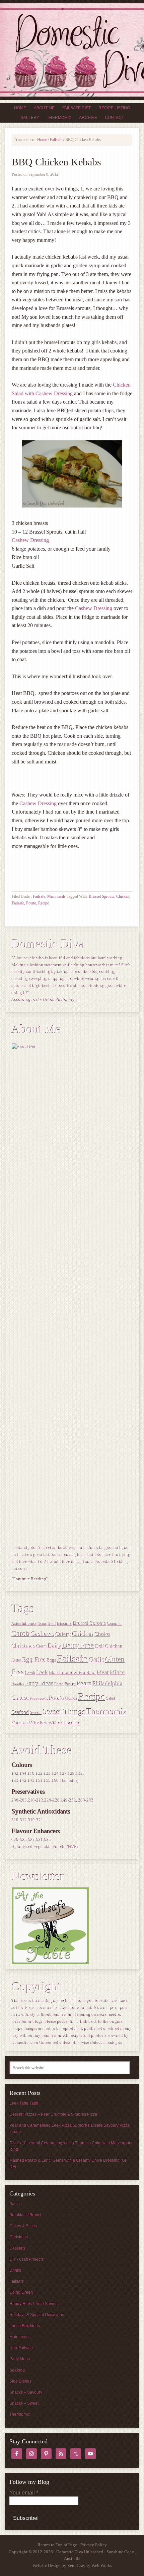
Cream (42, 1647)
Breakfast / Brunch (26, 2215)
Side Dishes (20, 2381)
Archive (88, 118)
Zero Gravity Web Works (90, 2565)
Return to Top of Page (57, 2545)
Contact (114, 118)
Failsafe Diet (77, 108)
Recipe (44, 903)
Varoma (20, 1723)
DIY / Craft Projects (26, 2259)
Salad (111, 1699)
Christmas (24, 1646)
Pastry (70, 1684)
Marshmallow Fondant (73, 1673)
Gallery (30, 118)
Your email (24, 2493)
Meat (103, 1673)
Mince (118, 1673)
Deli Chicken (109, 1646)
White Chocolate (65, 1723)
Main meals (56, 896)
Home (20, 108)
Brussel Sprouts (101, 896)
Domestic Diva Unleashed (72, 50)
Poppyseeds (39, 1699)
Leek (42, 1673)
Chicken (123, 896)
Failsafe (39, 896)
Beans (42, 1624)
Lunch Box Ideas (25, 2326)
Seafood (20, 1712)
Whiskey (39, 1723)
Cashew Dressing (30, 540)
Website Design (47, 2565)
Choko (103, 1634)
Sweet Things (64, 1712)
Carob (21, 1634)
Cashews (43, 1634)
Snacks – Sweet (24, 2403)
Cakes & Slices (23, 2226)
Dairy (55, 1646)
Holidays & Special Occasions (37, 2315)
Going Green (21, 2292)
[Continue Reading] (30, 1579)
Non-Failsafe (21, 2348)
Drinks (15, 2270)
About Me (44, 108)
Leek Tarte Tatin (24, 2103)
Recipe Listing (114, 108)
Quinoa (71, 1699)
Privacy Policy (94, 2545)
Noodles (18, 1684)
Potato (31, 903)
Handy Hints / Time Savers (33, 2304)
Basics (15, 2204)
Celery (63, 1634)
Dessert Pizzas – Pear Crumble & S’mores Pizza (53, 2114)
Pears (84, 1683)
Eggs (52, 1660)
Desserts (17, 2248)
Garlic (97, 1660)
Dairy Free (79, 1645)
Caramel (115, 1624)
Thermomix (59, 118)
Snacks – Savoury (26, 2392)
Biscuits (65, 1624)
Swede (36, 1713)
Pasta (59, 1684)
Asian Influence (24, 1624)
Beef (52, 1624)
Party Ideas (40, 1684)
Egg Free (34, 1660)
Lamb (30, 1673)
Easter (17, 1661)
